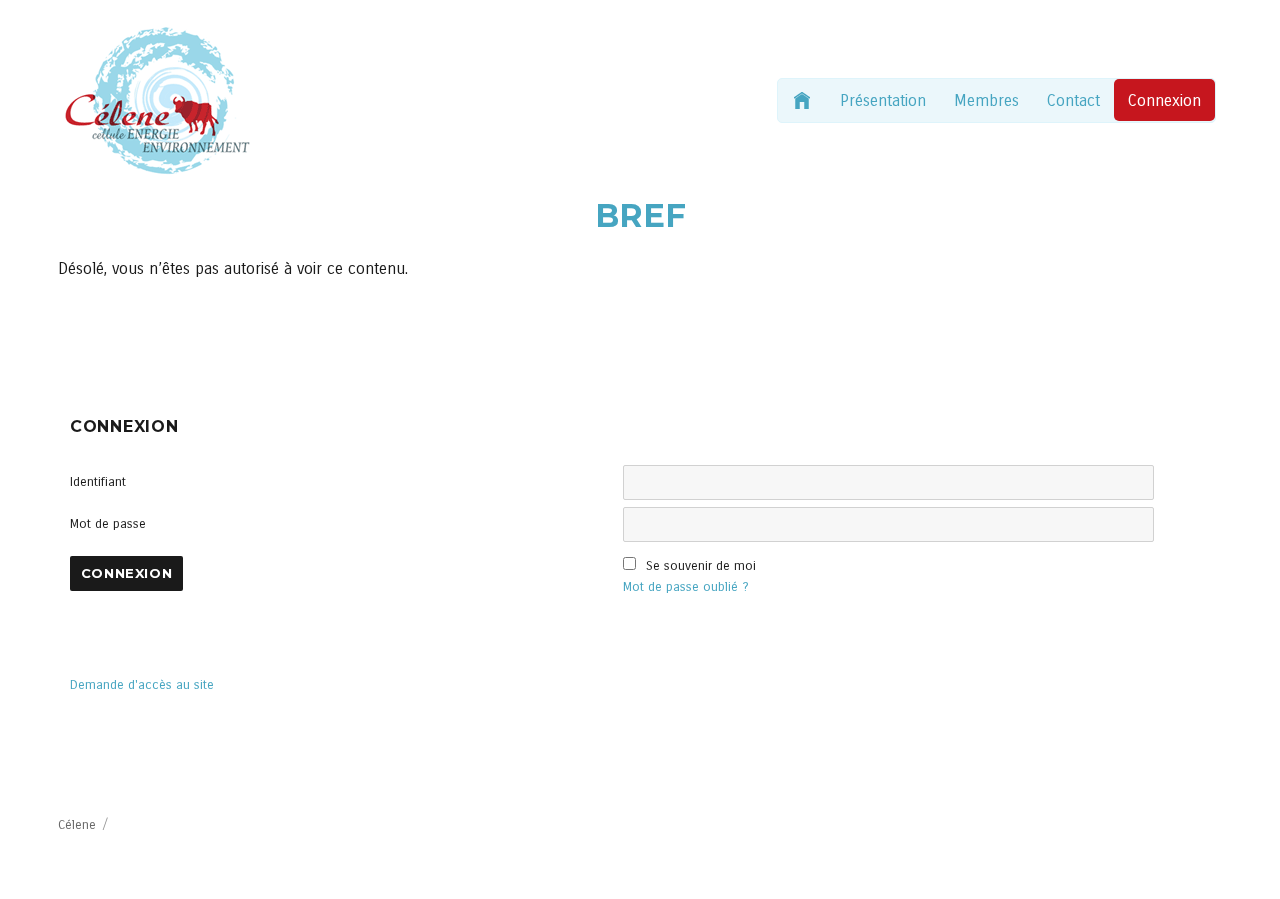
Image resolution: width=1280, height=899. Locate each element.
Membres (986, 100)
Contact (1073, 100)
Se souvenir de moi (701, 566)
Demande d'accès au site (142, 685)
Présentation (883, 100)
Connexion (1164, 100)
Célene (77, 825)
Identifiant (98, 482)
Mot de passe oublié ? (686, 587)
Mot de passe (108, 524)
